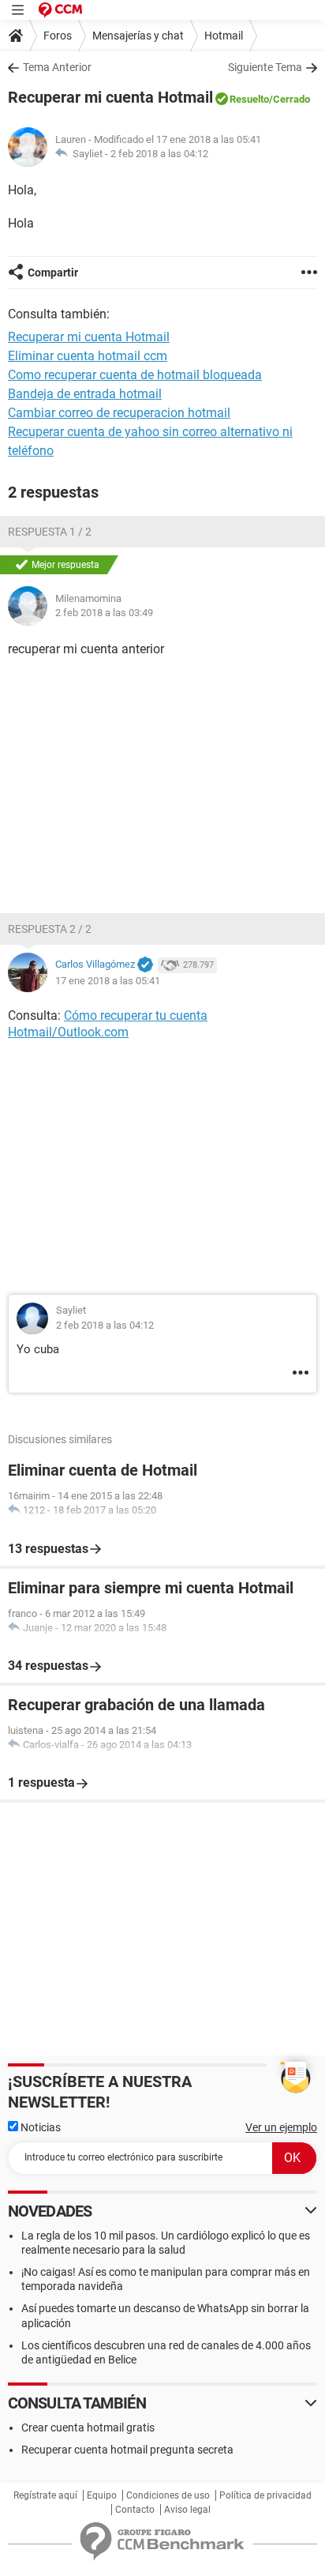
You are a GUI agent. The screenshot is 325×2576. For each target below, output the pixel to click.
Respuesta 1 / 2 (50, 532)
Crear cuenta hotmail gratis (88, 2427)
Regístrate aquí (45, 2495)
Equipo (102, 2495)
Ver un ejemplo (281, 2127)
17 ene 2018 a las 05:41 (108, 981)
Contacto (135, 2510)
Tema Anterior (57, 67)
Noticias (39, 2127)
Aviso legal (187, 2510)
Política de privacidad (265, 2495)
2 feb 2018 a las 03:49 (104, 613)
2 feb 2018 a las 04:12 (159, 154)
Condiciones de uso (168, 2495)
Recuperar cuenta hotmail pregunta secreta (127, 2450)
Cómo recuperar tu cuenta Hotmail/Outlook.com (108, 1024)
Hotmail (224, 36)
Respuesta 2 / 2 (50, 929)
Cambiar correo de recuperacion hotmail (119, 413)
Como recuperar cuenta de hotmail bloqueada (135, 375)
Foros (58, 36)
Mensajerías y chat (138, 36)
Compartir (53, 273)
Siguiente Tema (265, 67)
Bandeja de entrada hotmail (85, 394)
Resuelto (249, 99)
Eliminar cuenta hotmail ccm (88, 356)
